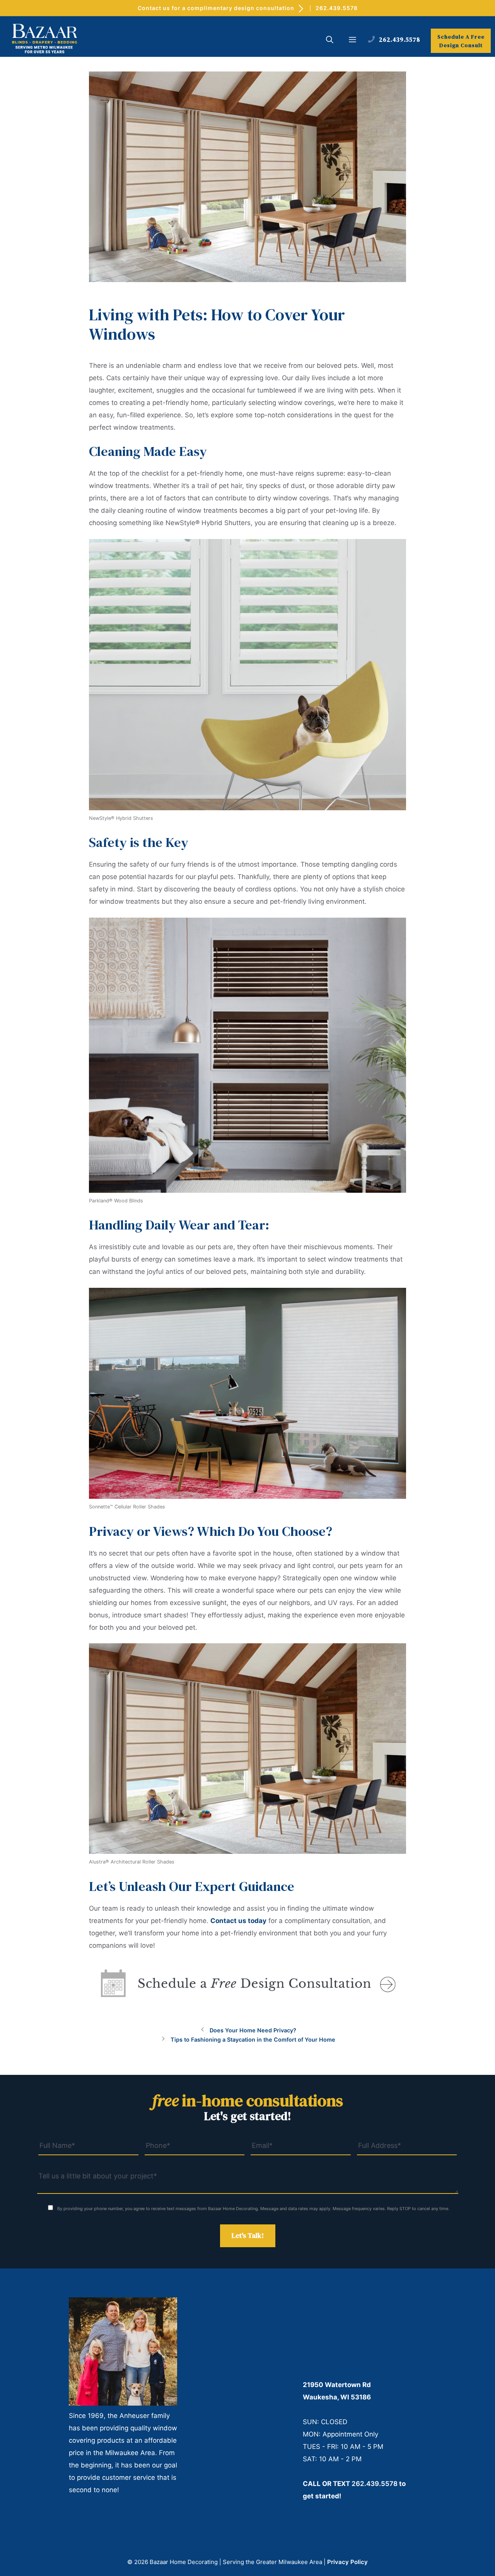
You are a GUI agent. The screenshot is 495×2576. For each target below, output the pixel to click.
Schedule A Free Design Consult (461, 41)
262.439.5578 (337, 8)
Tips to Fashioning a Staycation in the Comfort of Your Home (253, 2040)
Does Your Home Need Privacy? (253, 2030)
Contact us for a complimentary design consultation (217, 8)
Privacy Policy (347, 2562)
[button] (330, 41)
